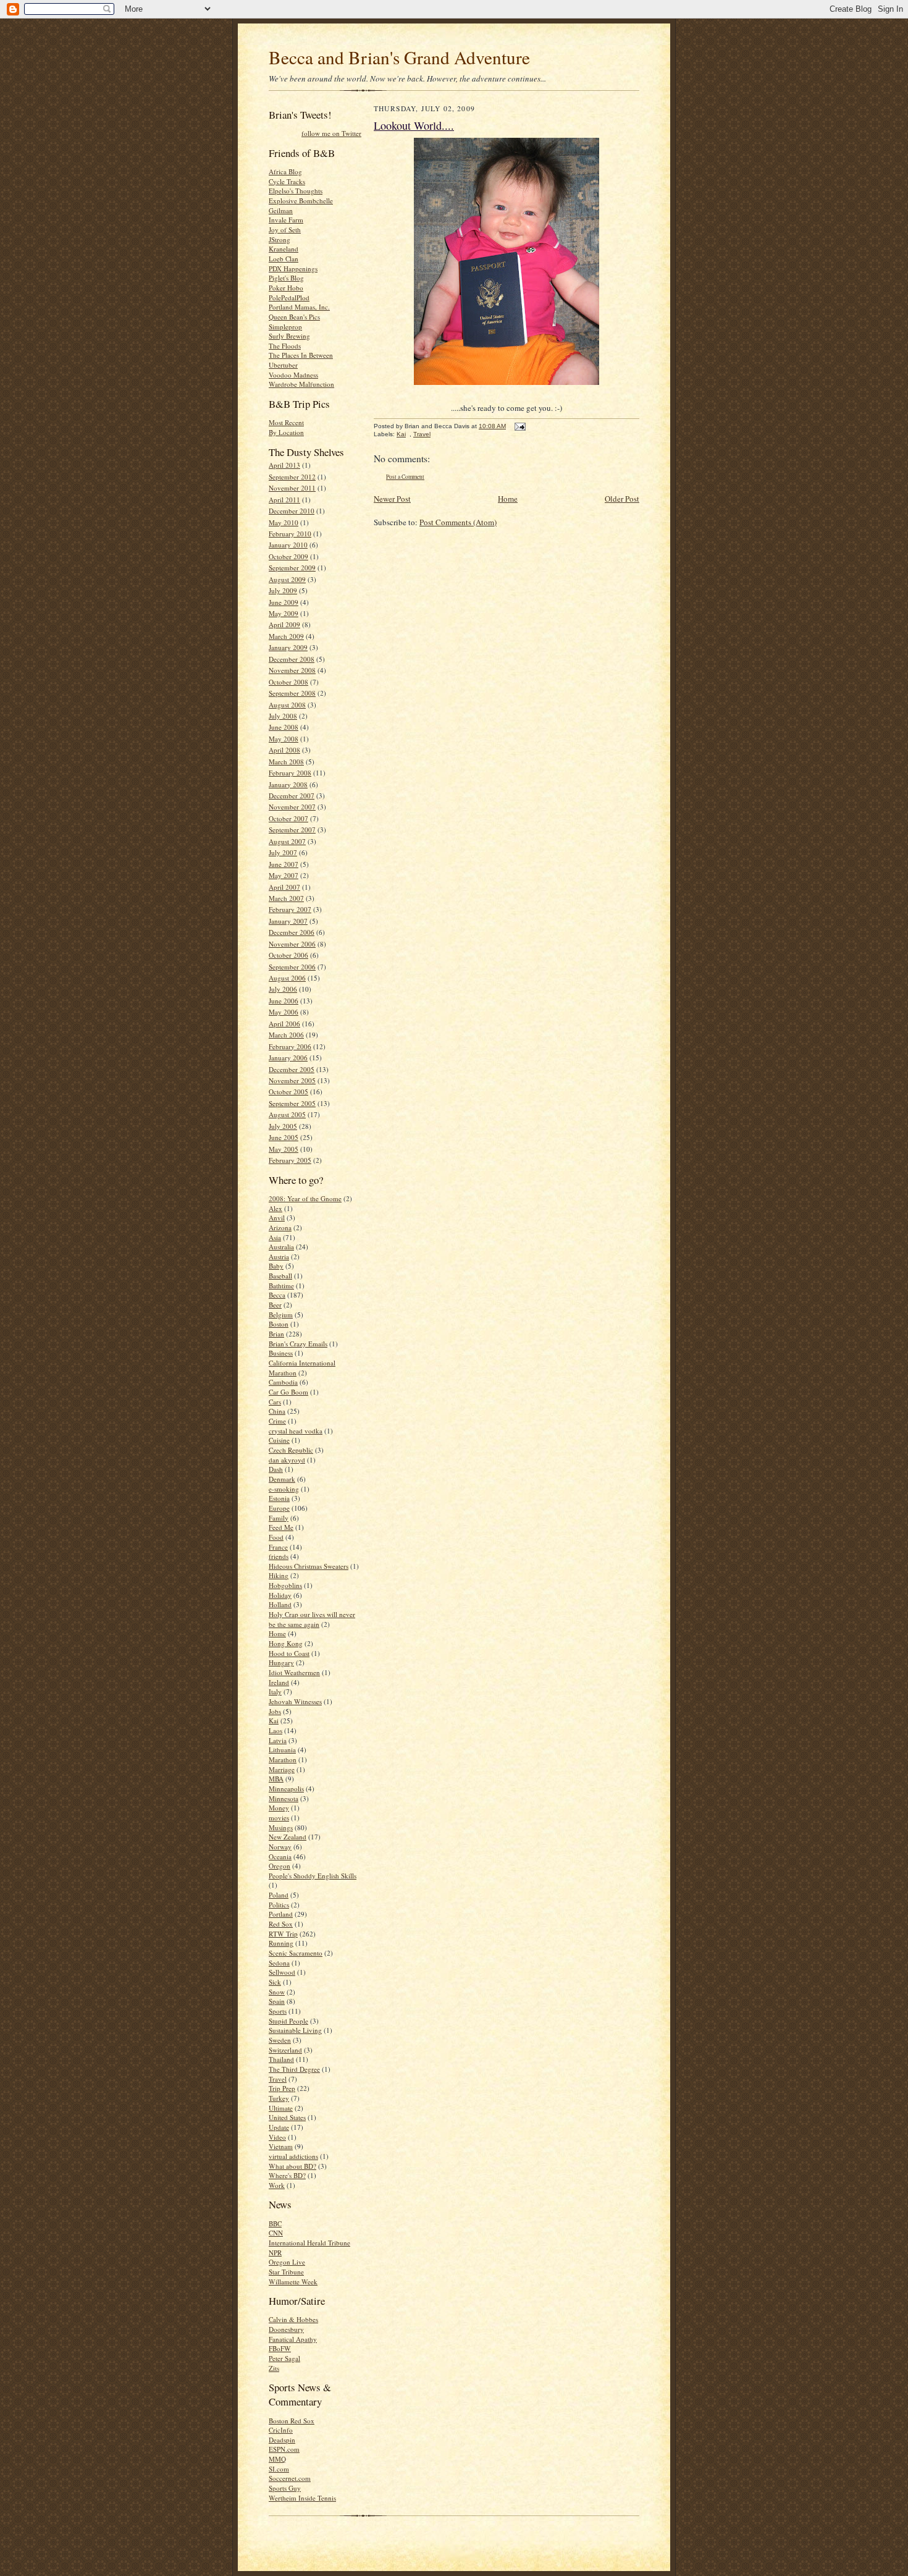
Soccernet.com (290, 2478)
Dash (276, 1469)
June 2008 (284, 727)
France (278, 1547)
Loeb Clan (284, 259)
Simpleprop (285, 327)
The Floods (285, 346)
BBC (275, 2223)
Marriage (282, 1769)
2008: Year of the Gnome (305, 1198)
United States (287, 2117)
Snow (277, 1992)
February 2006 (290, 1046)
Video (277, 2137)
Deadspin (282, 2440)
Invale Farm (286, 220)
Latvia (278, 1740)
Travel (278, 2079)
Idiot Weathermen (294, 1672)
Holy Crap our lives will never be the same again (312, 1619)
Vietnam (281, 2146)
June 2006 (284, 1001)
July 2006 (283, 989)
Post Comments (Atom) (458, 522)
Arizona (280, 1227)
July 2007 (283, 852)
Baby (276, 1266)
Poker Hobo (286, 288)
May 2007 (284, 875)
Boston (279, 1324)
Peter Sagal (284, 2358)
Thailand (281, 2059)
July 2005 (283, 1126)
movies (279, 1818)
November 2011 (292, 488)
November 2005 (292, 1080)
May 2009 (284, 613)
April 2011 (284, 500)
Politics (279, 1905)
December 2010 (292, 511)
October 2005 (288, 1092)
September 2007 (292, 830)
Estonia (279, 1498)
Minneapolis (286, 1788)
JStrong (280, 239)
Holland (280, 1604)
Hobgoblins (285, 1585)
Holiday (280, 1595)
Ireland (279, 1682)
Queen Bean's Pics (294, 317)
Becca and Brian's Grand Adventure (399, 57)
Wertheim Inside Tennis (302, 2498)
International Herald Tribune (309, 2243)
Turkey (279, 2098)
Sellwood (282, 1972)
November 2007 (292, 807)
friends (279, 1556)
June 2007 (284, 864)
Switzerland (285, 2050)
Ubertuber (283, 365)
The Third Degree (294, 2069)
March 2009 (286, 636)
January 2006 (288, 1058)
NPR (275, 2253)
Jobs (275, 1711)
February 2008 (290, 773)
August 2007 (287, 841)
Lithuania (282, 1750)
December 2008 (292, 659)
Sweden (280, 2040)
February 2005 (290, 1160)
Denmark (282, 1479)
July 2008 (283, 716)
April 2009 (284, 624)
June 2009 (284, 602)
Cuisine (279, 1440)
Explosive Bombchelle (301, 201)
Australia (281, 1247)
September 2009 (292, 568)
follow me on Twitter (331, 133)
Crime (277, 1421)
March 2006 (286, 1035)
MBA (276, 1779)
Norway (280, 1847)
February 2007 (290, 909)
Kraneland (284, 249)
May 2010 (284, 522)
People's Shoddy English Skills (313, 1876)
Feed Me (281, 1527)
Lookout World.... (414, 125)
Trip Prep (282, 2088)
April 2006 (284, 1024)
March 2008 (286, 762)
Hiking (279, 1575)
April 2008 (284, 750)
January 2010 (288, 545)
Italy (275, 1691)
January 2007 (288, 921)
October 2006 (288, 955)
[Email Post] (519, 426)
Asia (275, 1237)
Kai (274, 1721)
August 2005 (287, 1114)
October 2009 (288, 556)
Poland (279, 1895)
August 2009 (287, 579)
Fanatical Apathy (293, 2339)
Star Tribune (286, 2272)
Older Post (622, 499)
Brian (276, 1334)
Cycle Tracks (287, 181)
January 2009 (288, 647)
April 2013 (284, 465)
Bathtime (281, 1286)
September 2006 (292, 967)
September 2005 (292, 1103)
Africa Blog (285, 171)
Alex (275, 1208)
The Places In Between (301, 355)
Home (277, 1633)
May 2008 (284, 739)
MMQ (277, 2459)
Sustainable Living (295, 2030)
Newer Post (392, 499)
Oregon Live (287, 2262)
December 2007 (292, 796)
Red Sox (281, 1924)
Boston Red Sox (292, 2421)
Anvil (277, 1218)
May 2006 (284, 1012)
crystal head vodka (296, 1431)
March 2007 (286, 898)
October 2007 (288, 818)
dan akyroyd (287, 1460)
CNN (276, 2233)
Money (279, 1808)
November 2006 (292, 944)
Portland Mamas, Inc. (299, 307)
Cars (275, 1402)
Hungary (281, 1662)
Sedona (279, 1963)
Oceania (280, 1856)
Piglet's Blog (286, 278)
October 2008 (288, 682)
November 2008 (292, 670)
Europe (279, 1508)
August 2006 (287, 978)
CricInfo (281, 2430)
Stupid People (288, 2021)
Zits (274, 2368)
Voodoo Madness (293, 375)
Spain (277, 2001)
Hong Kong (286, 1643)
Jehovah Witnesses (295, 1701)
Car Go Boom (288, 1392)
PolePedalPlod (289, 298)
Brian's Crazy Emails (298, 1344)
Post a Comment (405, 477)
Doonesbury (286, 2329)
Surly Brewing (289, 336)
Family (279, 1518)
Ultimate (281, 2108)
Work (277, 2185)
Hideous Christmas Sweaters (309, 1566)
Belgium (281, 1315)
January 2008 (288, 784)
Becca (277, 1295)
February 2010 (290, 534)
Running (281, 1943)
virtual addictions (293, 2156)
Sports (278, 2011)
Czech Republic (291, 1450)
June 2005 (284, 1137)
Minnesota (284, 1798)
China (277, 1411)
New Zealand (288, 1837)
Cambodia (283, 1382)
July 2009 (283, 590)
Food (276, 1537)
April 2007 (284, 887)
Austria (279, 1256)
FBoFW (280, 2348)
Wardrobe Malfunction (301, 384)
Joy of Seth (285, 230)
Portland (281, 1914)
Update (279, 2127)
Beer (275, 1305)
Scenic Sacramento (296, 1953)
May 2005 (284, 1149)
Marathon (283, 1759)
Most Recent (286, 422)
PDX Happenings (293, 268)
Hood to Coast (289, 1653)
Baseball (280, 1276)
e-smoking (284, 1489)
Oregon (280, 1866)
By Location (286, 432)
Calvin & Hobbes (293, 2319)
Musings (281, 1827)
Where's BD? (287, 2175)
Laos (275, 1730)
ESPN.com (284, 2449)
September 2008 (292, 693)
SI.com (279, 2469)
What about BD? (292, 2166)
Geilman (281, 210)
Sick (275, 1982)
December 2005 (292, 1069)
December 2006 (292, 932)
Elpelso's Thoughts (296, 191)
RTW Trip (283, 1934)
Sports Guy (285, 2488)
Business (281, 1353)
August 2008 (287, 705)
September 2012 (292, 477)
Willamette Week (293, 2282)
